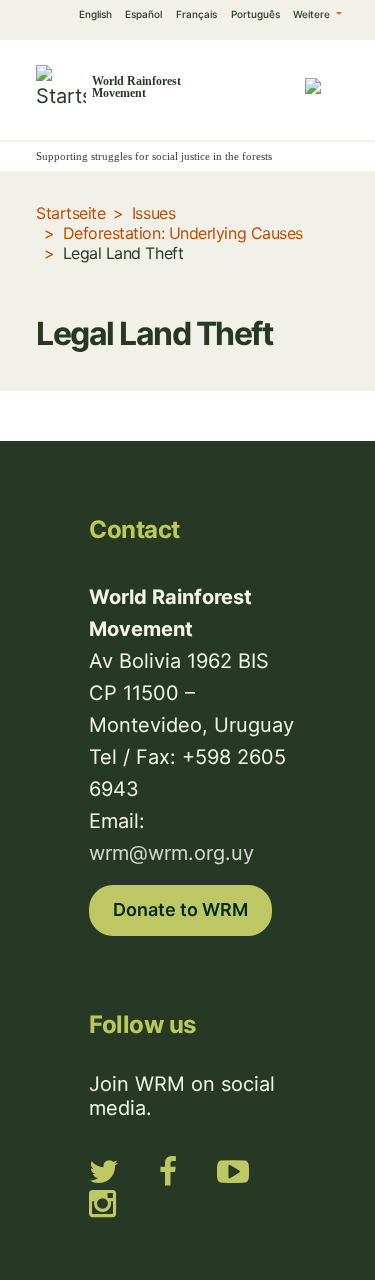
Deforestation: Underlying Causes (183, 233)
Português (255, 14)
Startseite (70, 213)
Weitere (313, 14)
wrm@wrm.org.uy (171, 853)
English (95, 14)
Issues (153, 213)
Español (143, 14)
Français (196, 14)
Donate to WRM (180, 909)
